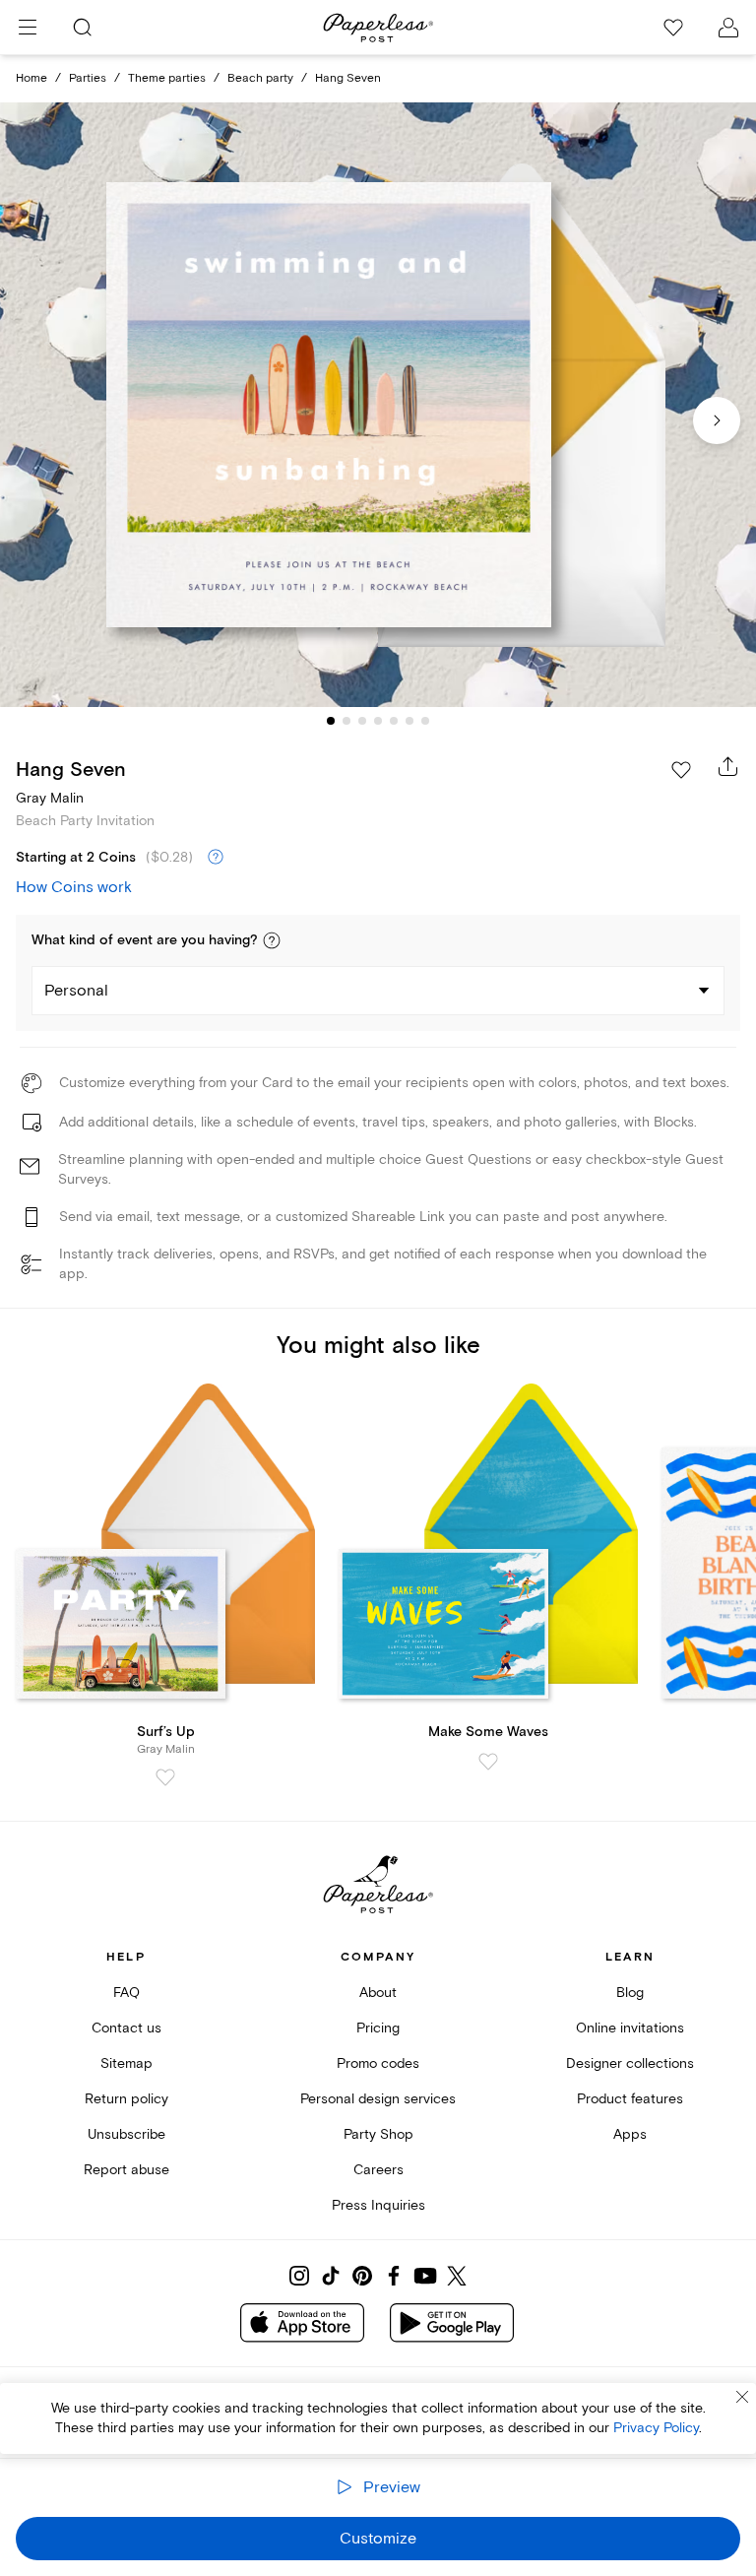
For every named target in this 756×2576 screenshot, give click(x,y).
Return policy (126, 2099)
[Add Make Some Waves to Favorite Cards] (488, 1762)
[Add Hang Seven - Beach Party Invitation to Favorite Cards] (681, 770)
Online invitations (630, 2028)
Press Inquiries (378, 2205)
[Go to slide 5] (394, 721)
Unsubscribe (126, 2134)
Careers (378, 2170)
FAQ (126, 1993)
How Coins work (74, 887)
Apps (630, 2134)
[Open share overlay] (728, 766)
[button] (272, 940)
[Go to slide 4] (378, 721)
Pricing (378, 2028)
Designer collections (630, 2063)
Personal (76, 991)
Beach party (260, 78)
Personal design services (378, 2099)
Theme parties (167, 78)
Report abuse (126, 2170)
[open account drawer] (728, 28)
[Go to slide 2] (346, 721)
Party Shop (378, 2134)
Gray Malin (50, 798)
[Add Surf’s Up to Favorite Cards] (165, 1777)
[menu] (28, 28)
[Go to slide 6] (409, 721)
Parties (88, 78)
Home (31, 78)
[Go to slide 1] (331, 721)
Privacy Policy (656, 2428)
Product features (630, 2099)
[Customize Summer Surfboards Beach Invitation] (378, 405)
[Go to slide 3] (362, 721)
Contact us (126, 2028)
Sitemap (126, 2063)
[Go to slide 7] (425, 721)
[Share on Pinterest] (362, 2276)
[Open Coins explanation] (216, 858)
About (378, 1993)
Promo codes (378, 2063)
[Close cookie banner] (742, 2397)
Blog (630, 1993)
